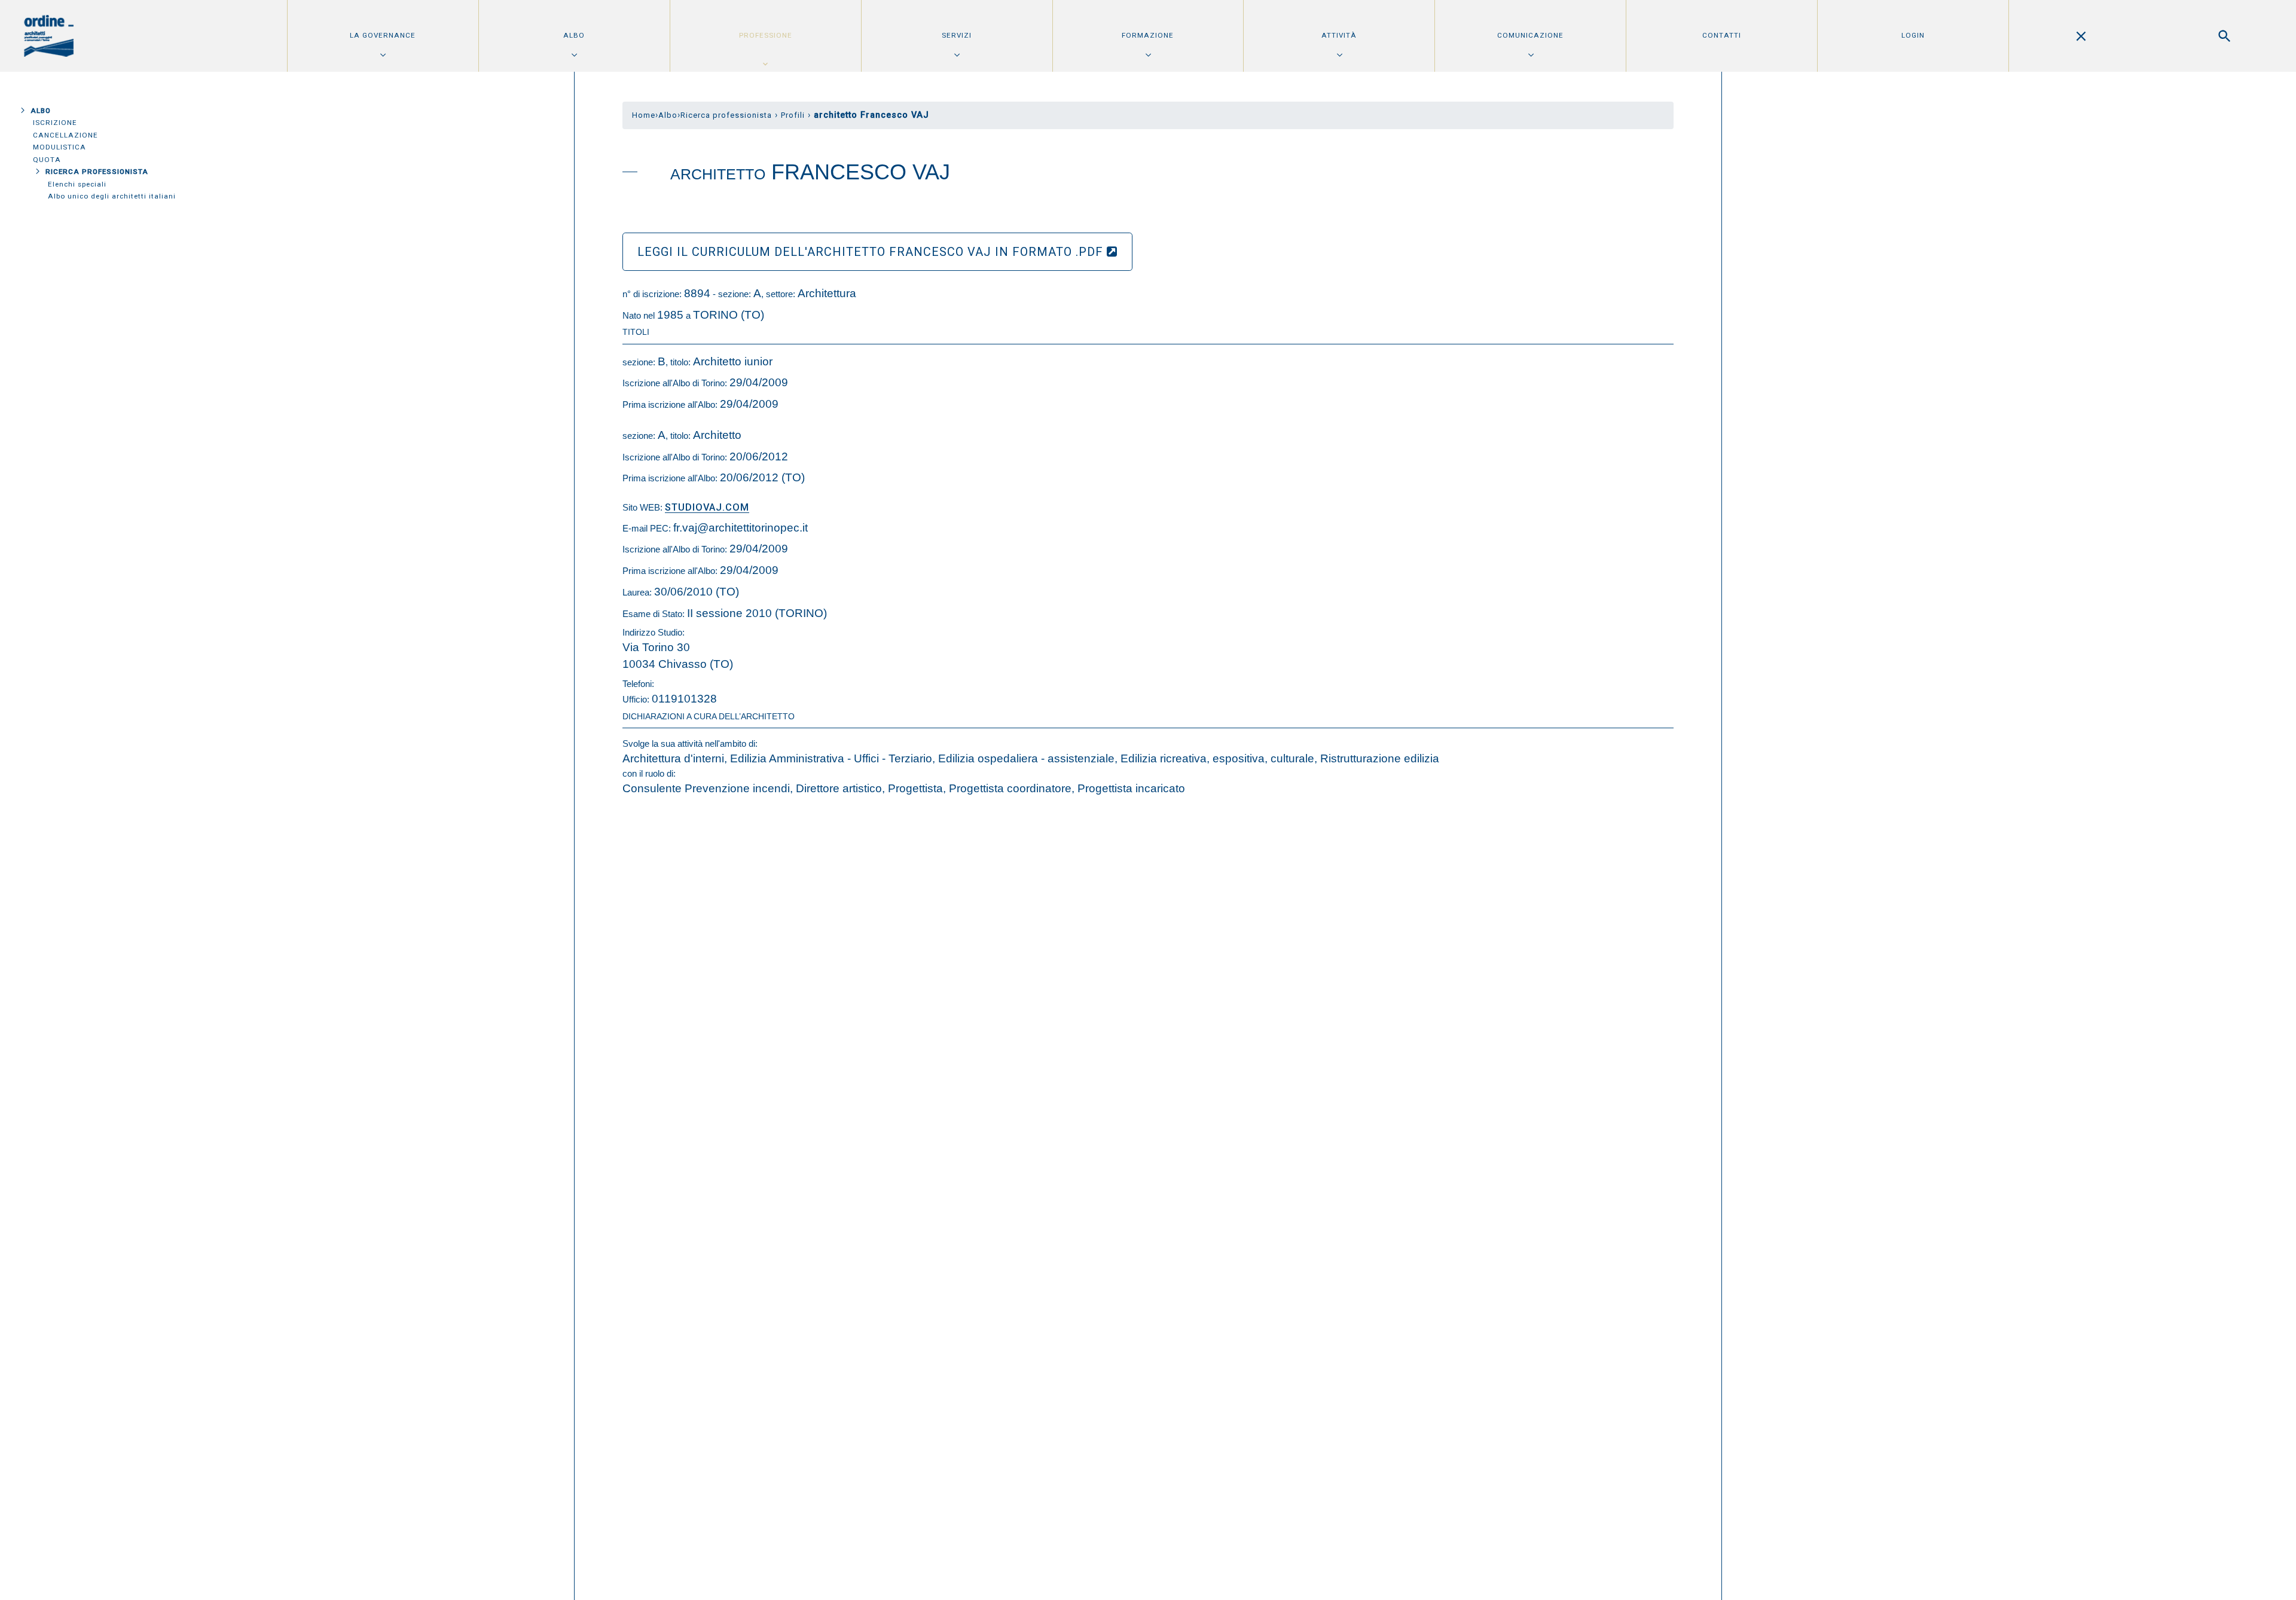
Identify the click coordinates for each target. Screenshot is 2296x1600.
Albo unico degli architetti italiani (112, 196)
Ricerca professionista (97, 172)
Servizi (957, 35)
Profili (793, 115)
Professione (766, 35)
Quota (47, 160)
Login (1913, 35)
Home (644, 115)
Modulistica (59, 147)
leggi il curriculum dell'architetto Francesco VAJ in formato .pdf (872, 252)
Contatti (1722, 35)
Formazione (1148, 35)
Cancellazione (65, 135)
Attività (1339, 35)
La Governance (383, 35)
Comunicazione (1530, 35)
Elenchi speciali (77, 184)
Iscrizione (55, 123)
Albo (574, 35)
